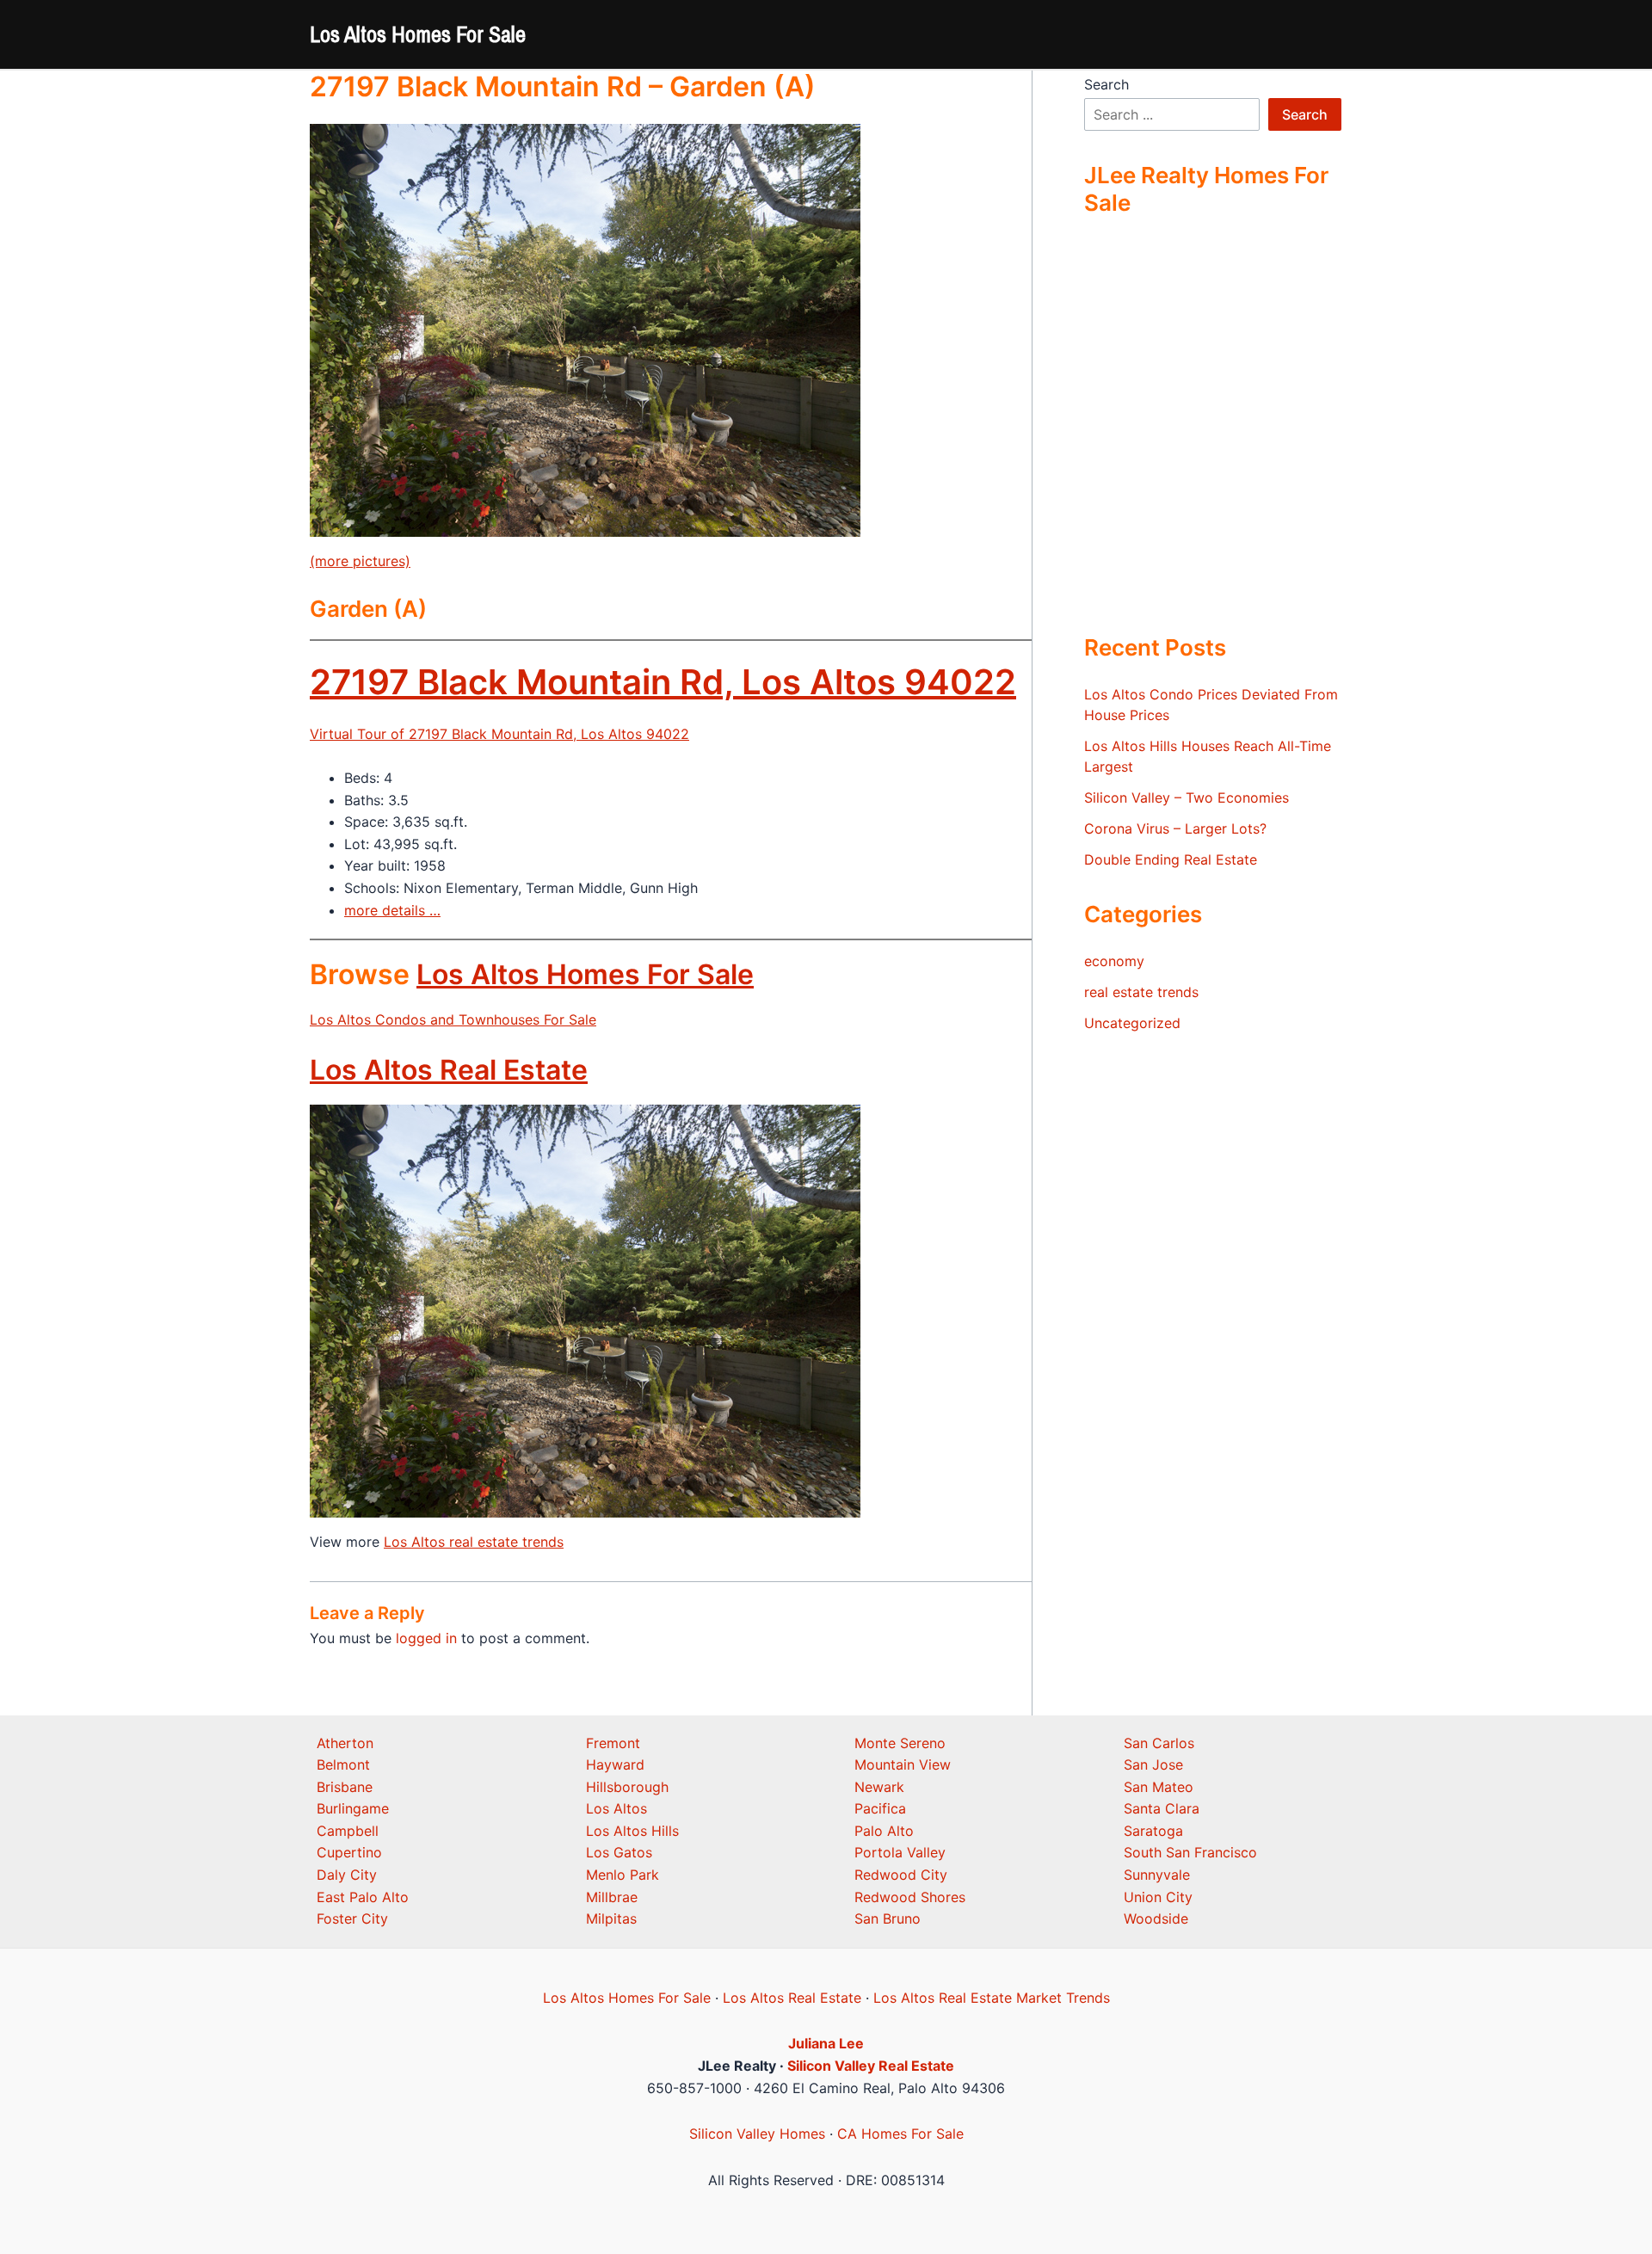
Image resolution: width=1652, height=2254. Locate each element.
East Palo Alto (363, 1897)
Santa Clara (1162, 1808)
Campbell (348, 1831)
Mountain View (903, 1764)
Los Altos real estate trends (474, 1542)
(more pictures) (360, 561)
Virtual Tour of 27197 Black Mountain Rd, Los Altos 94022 (499, 734)
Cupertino (349, 1852)
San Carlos (1159, 1743)
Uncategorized (1132, 1023)
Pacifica (880, 1808)
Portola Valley (900, 1852)
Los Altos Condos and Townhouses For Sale (453, 1019)
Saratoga (1153, 1831)
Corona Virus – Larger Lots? (1175, 828)
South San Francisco (1190, 1852)
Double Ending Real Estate (1171, 859)
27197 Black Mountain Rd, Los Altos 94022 (663, 682)
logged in (426, 1638)
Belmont (343, 1764)
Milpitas (611, 1918)
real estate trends (1141, 992)
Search (1106, 84)
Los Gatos (619, 1852)
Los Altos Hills (632, 1831)
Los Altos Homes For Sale (418, 34)
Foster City (352, 1918)
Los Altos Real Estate (449, 1070)
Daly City (347, 1875)
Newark (879, 1787)
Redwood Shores (910, 1897)
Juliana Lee (826, 2043)
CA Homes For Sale (900, 2134)
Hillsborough (627, 1787)
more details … (392, 910)
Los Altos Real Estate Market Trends (992, 1998)
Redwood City (901, 1875)
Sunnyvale (1157, 1875)
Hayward (615, 1764)
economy (1114, 961)
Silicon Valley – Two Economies (1187, 798)
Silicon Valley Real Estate (871, 2066)
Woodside (1156, 1918)
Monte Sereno (900, 1743)
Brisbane (345, 1787)
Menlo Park (623, 1875)
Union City (1158, 1897)
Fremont (613, 1743)
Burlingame (353, 1808)
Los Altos (616, 1808)
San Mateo (1159, 1787)
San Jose (1153, 1764)
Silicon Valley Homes (757, 2134)
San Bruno (888, 1918)
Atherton (345, 1743)
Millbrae (612, 1897)
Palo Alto (884, 1831)
